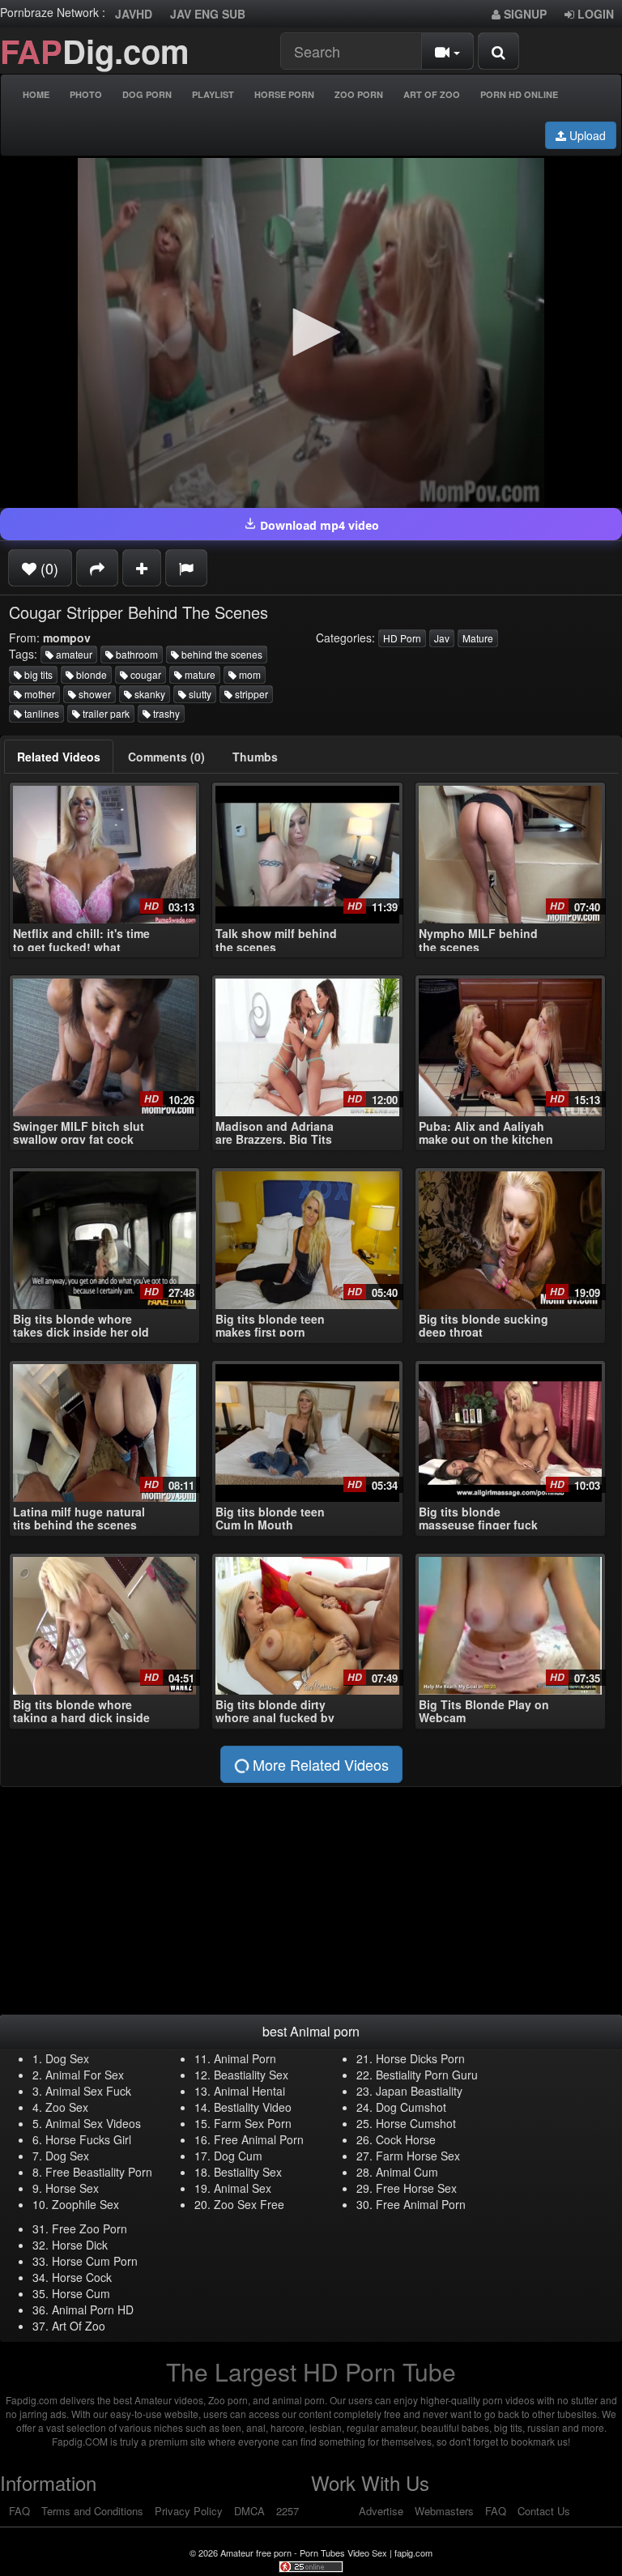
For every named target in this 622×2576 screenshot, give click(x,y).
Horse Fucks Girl (88, 2139)
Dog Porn (147, 94)
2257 (288, 2511)
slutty (199, 694)
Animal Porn (245, 2058)
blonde (90, 674)
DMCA (249, 2511)
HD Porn (402, 638)
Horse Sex (72, 2188)
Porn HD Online (519, 94)
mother (38, 694)
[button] (311, 332)
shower (94, 694)
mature (199, 674)
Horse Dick (80, 2245)
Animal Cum (407, 2172)
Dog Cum (238, 2156)
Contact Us (544, 2511)
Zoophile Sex (85, 2204)
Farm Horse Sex (418, 2156)
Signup (524, 14)
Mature (478, 638)
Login (594, 14)
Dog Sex (67, 2058)
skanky (149, 694)
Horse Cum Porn (95, 2261)
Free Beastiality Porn (99, 2172)
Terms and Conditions (92, 2511)
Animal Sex (243, 2188)
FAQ (19, 2511)
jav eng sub (208, 14)
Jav (442, 638)
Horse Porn (284, 94)
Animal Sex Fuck (88, 2091)
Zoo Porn (359, 94)
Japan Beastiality (419, 2091)
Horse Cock (82, 2277)
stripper (250, 694)
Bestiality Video (253, 2107)
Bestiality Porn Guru (427, 2075)
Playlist (213, 94)
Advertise (381, 2511)
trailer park (105, 713)
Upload (586, 135)
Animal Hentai (249, 2091)
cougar (145, 674)
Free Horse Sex (416, 2188)
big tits (37, 674)
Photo (86, 94)
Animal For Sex (85, 2075)
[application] (311, 333)
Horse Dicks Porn (420, 2058)
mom (249, 674)
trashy (165, 713)
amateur (73, 654)
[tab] (59, 757)
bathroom (136, 654)
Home (36, 94)
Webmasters (444, 2511)
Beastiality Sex (251, 2075)
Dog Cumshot (411, 2107)
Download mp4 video (318, 525)
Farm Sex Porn (253, 2123)
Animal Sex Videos (93, 2123)
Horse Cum (81, 2293)
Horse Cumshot (416, 2123)
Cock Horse (406, 2139)
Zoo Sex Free (249, 2204)
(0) (47, 568)
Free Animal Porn (259, 2139)
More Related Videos (319, 1764)
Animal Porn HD (93, 2309)
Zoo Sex (67, 2107)
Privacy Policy (189, 2511)
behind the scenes (221, 654)
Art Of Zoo (432, 94)
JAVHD (134, 14)
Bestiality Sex (248, 2172)
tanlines (40, 713)
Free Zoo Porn (89, 2228)
